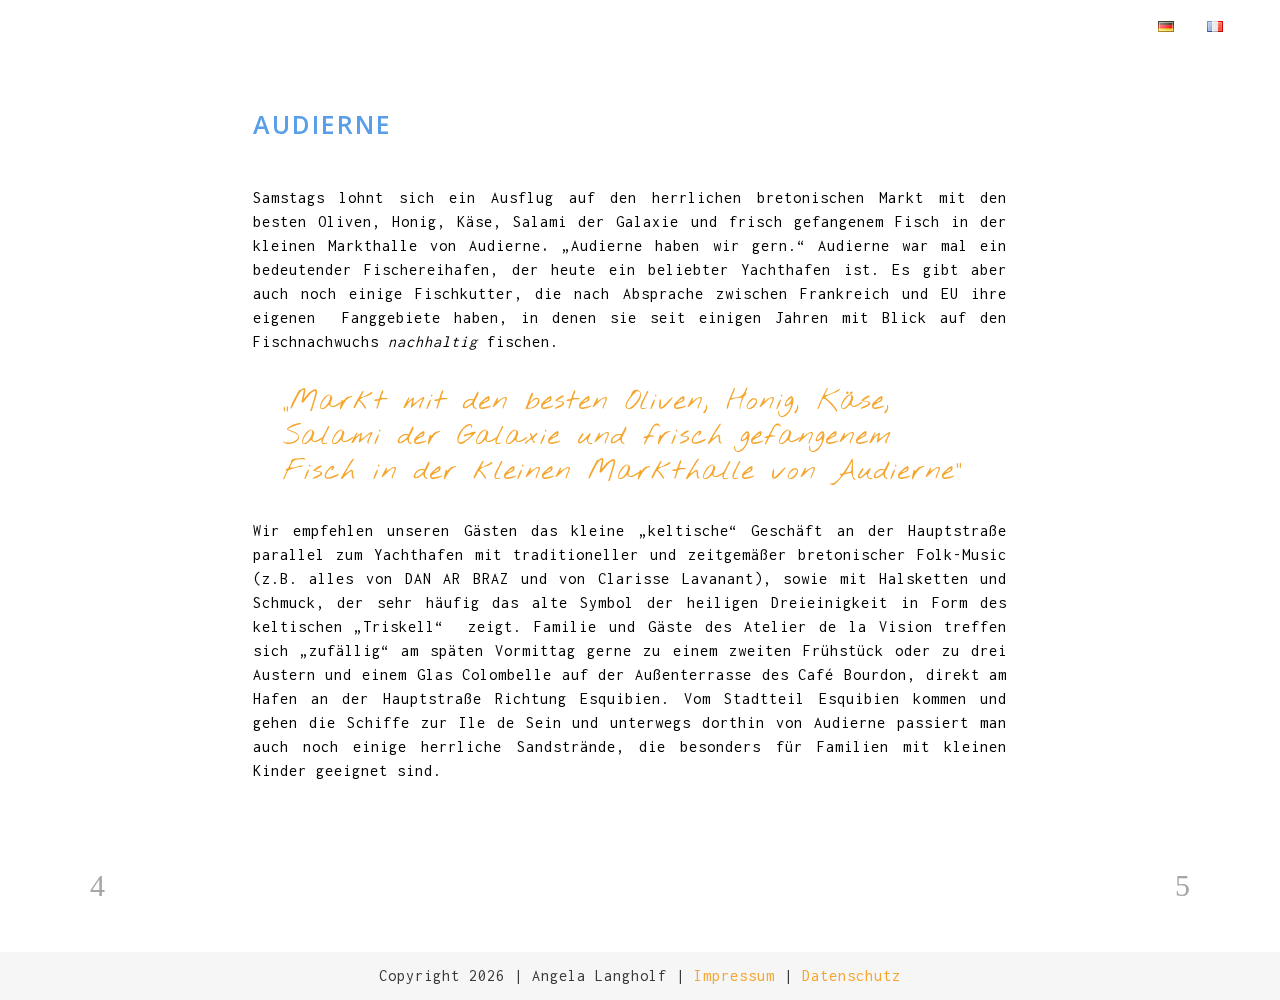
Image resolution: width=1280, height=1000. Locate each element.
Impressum (734, 975)
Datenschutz (851, 975)
